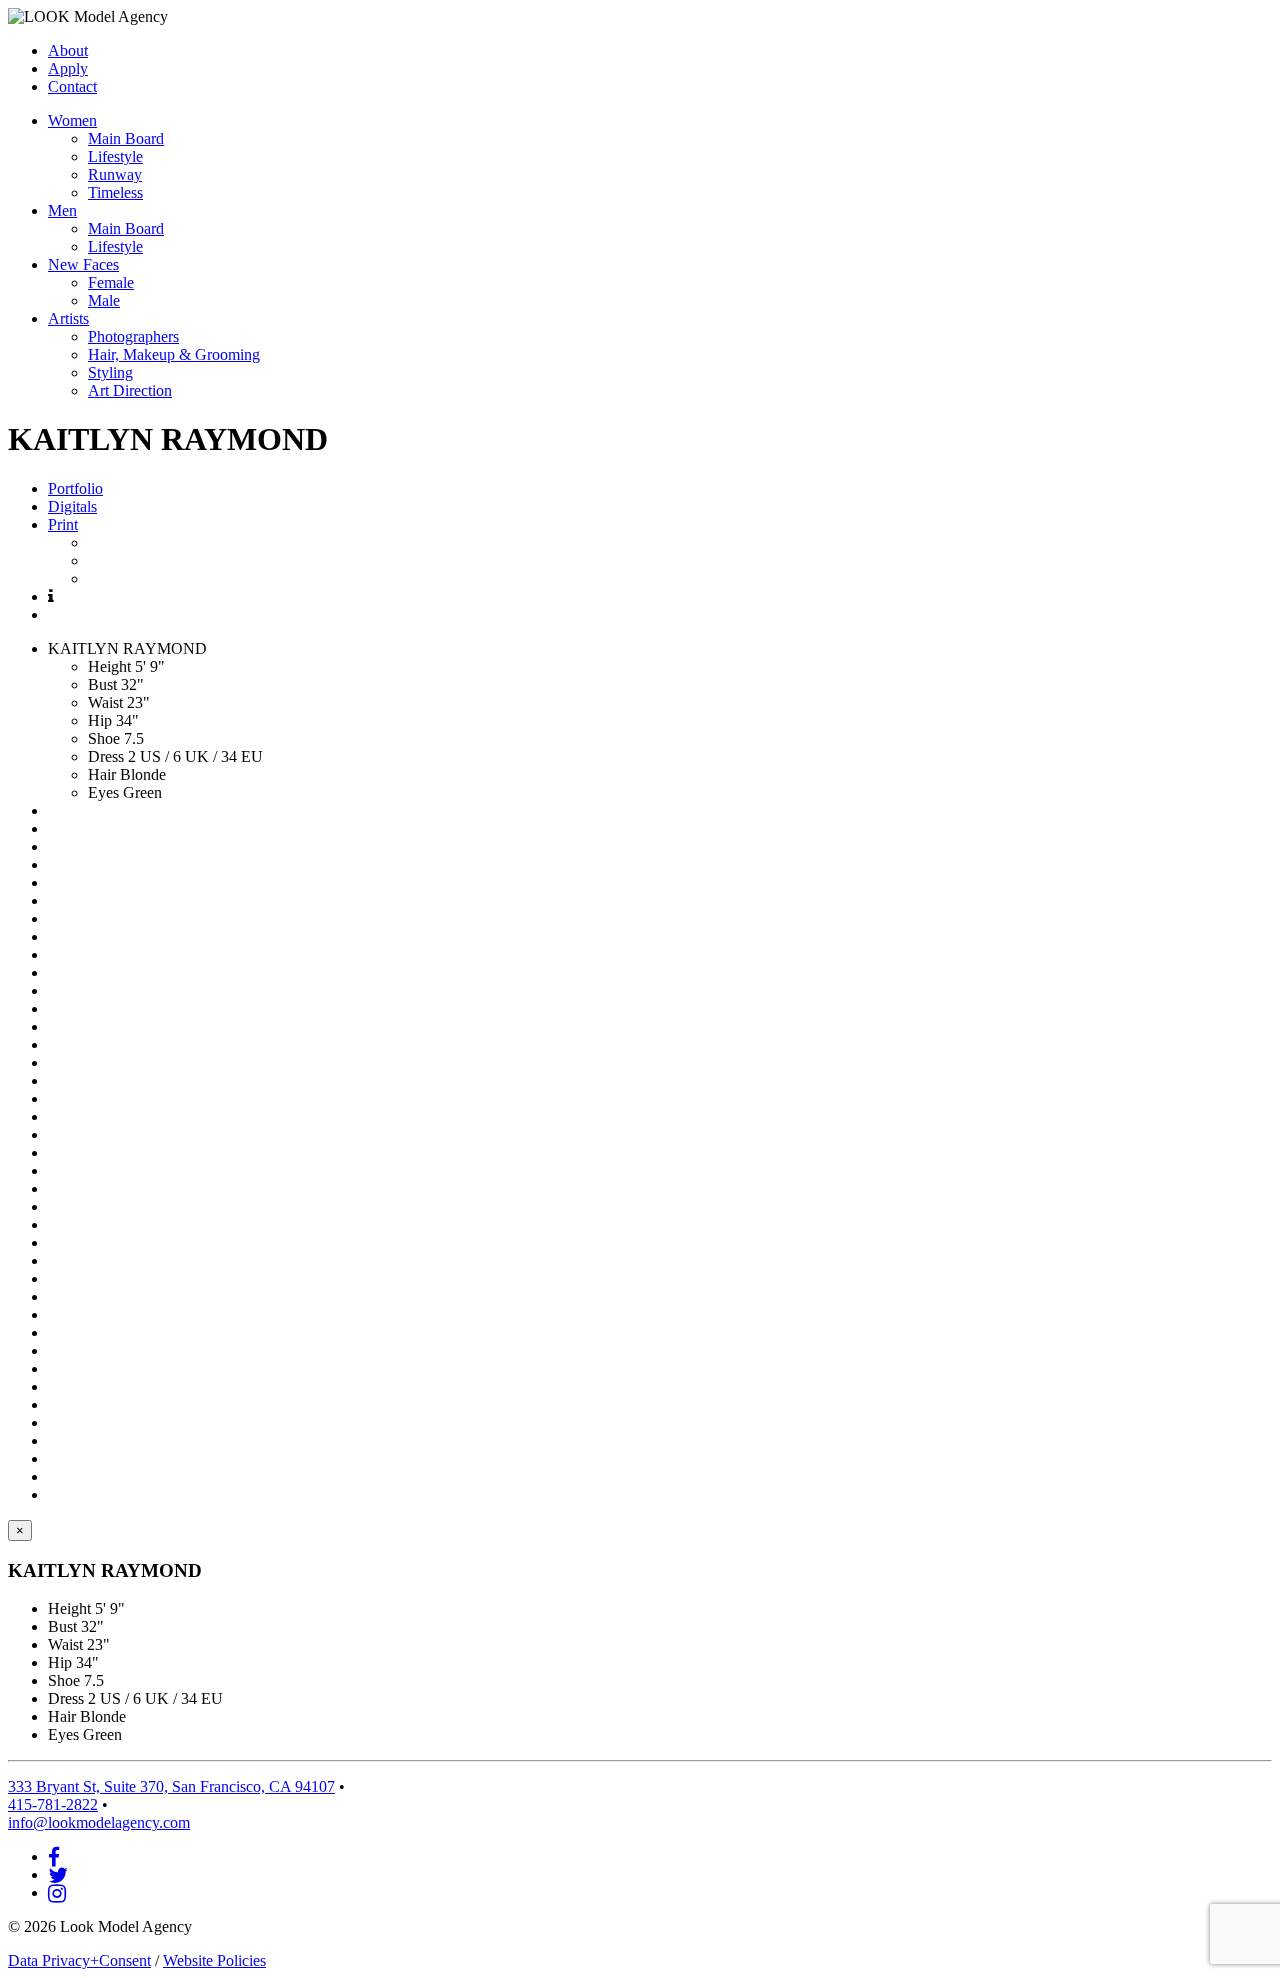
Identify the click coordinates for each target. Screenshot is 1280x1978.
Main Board (126, 138)
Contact (72, 86)
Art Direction (130, 390)
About (68, 50)
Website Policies (214, 1960)
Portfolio (75, 488)
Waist (105, 702)
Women (72, 120)
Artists (68, 318)
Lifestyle (115, 156)
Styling (110, 372)
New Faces (83, 264)
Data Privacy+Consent (79, 1960)
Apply (68, 68)
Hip (100, 720)
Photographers (133, 336)
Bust (102, 684)
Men (62, 210)
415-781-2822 (53, 1804)
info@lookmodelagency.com (99, 1822)
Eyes (103, 792)
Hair (102, 774)
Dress (106, 756)
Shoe (104, 738)
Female (111, 282)
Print (63, 524)
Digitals (72, 506)
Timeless (115, 192)
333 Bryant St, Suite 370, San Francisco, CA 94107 (171, 1786)
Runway (115, 174)
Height (109, 666)
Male (104, 300)
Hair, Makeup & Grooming (174, 354)
